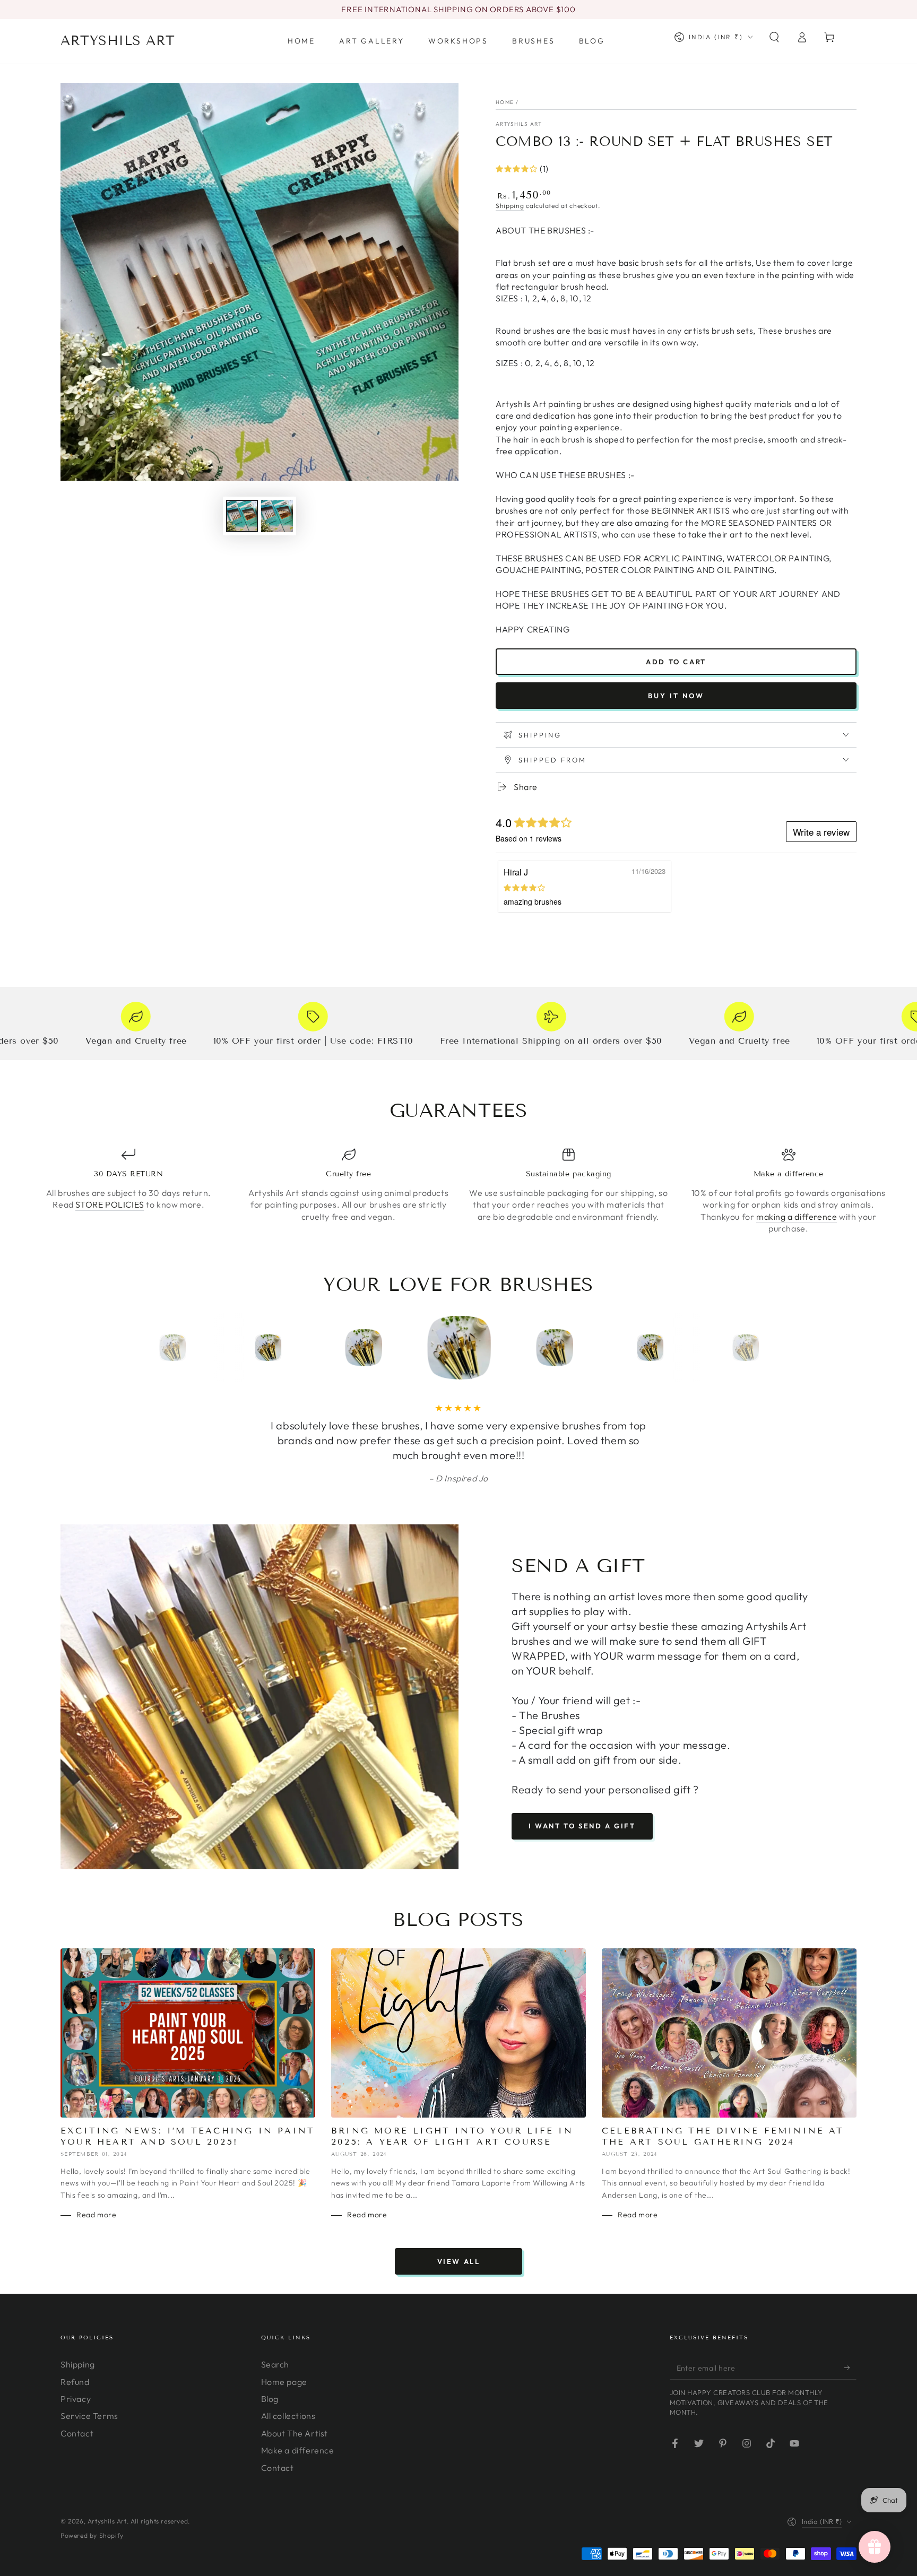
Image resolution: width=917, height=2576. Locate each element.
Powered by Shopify (92, 2565)
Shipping (510, 206)
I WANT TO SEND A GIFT (582, 1855)
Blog (270, 2428)
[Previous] (148, 1348)
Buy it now (676, 696)
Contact (77, 2463)
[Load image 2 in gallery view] (277, 516)
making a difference (797, 1217)
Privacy (76, 2428)
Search (275, 2394)
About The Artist (295, 2463)
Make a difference (298, 2480)
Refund (75, 2412)
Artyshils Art (519, 124)
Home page (284, 2412)
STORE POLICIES (110, 1204)
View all (459, 2291)
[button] (774, 37)
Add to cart (676, 662)
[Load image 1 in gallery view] (242, 516)
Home (505, 102)
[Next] (769, 1348)
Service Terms (89, 2445)
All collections (288, 2445)
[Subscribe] (850, 2397)
